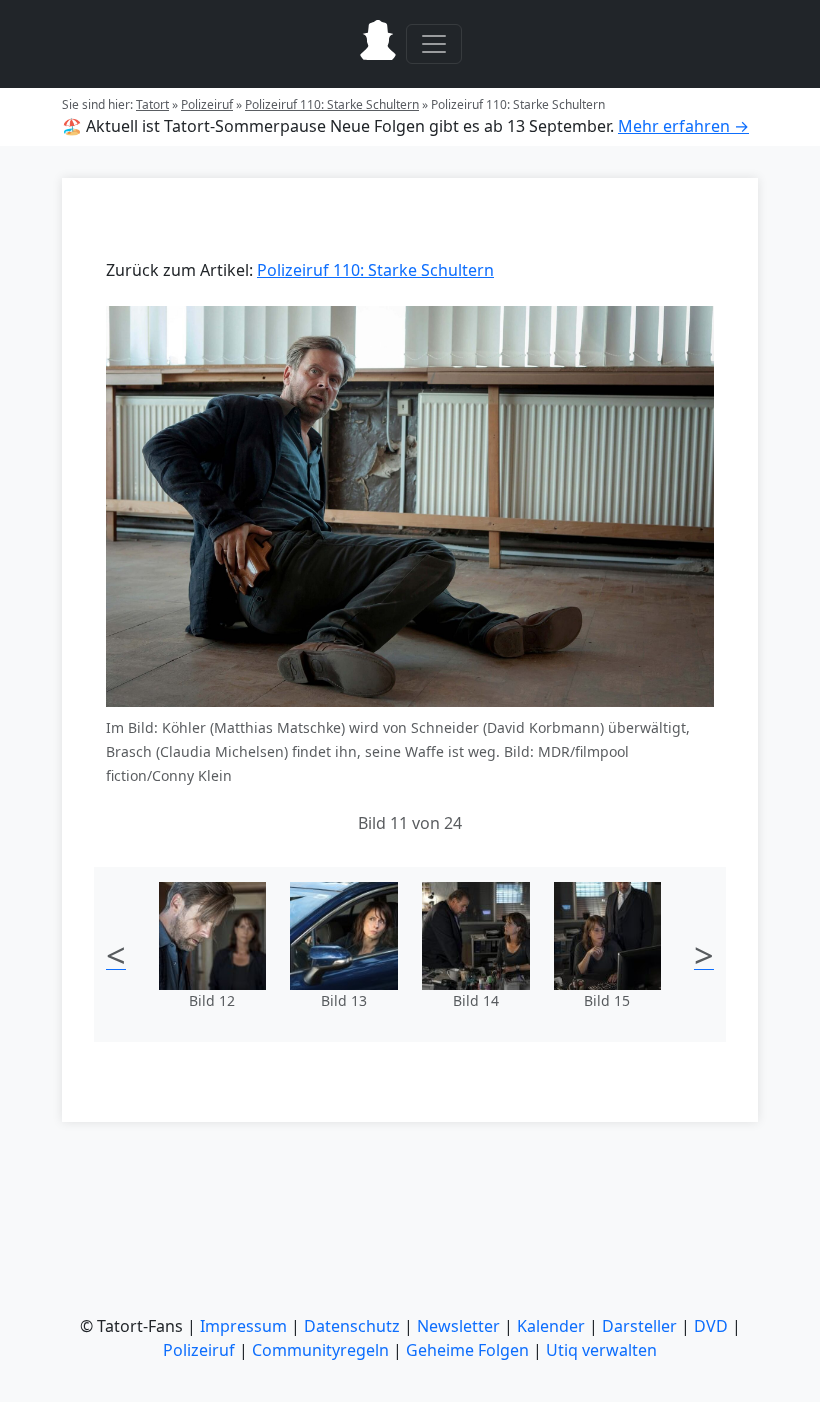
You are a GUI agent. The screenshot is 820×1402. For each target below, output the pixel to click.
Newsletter (458, 1326)
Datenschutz (352, 1326)
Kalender (551, 1326)
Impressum (243, 1326)
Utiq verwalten (601, 1350)
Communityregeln (320, 1350)
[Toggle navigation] (434, 44)
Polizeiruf (207, 104)
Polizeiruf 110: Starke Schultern (332, 104)
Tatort (152, 104)
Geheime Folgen (467, 1350)
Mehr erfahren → (683, 126)
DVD (711, 1326)
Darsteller (639, 1326)
